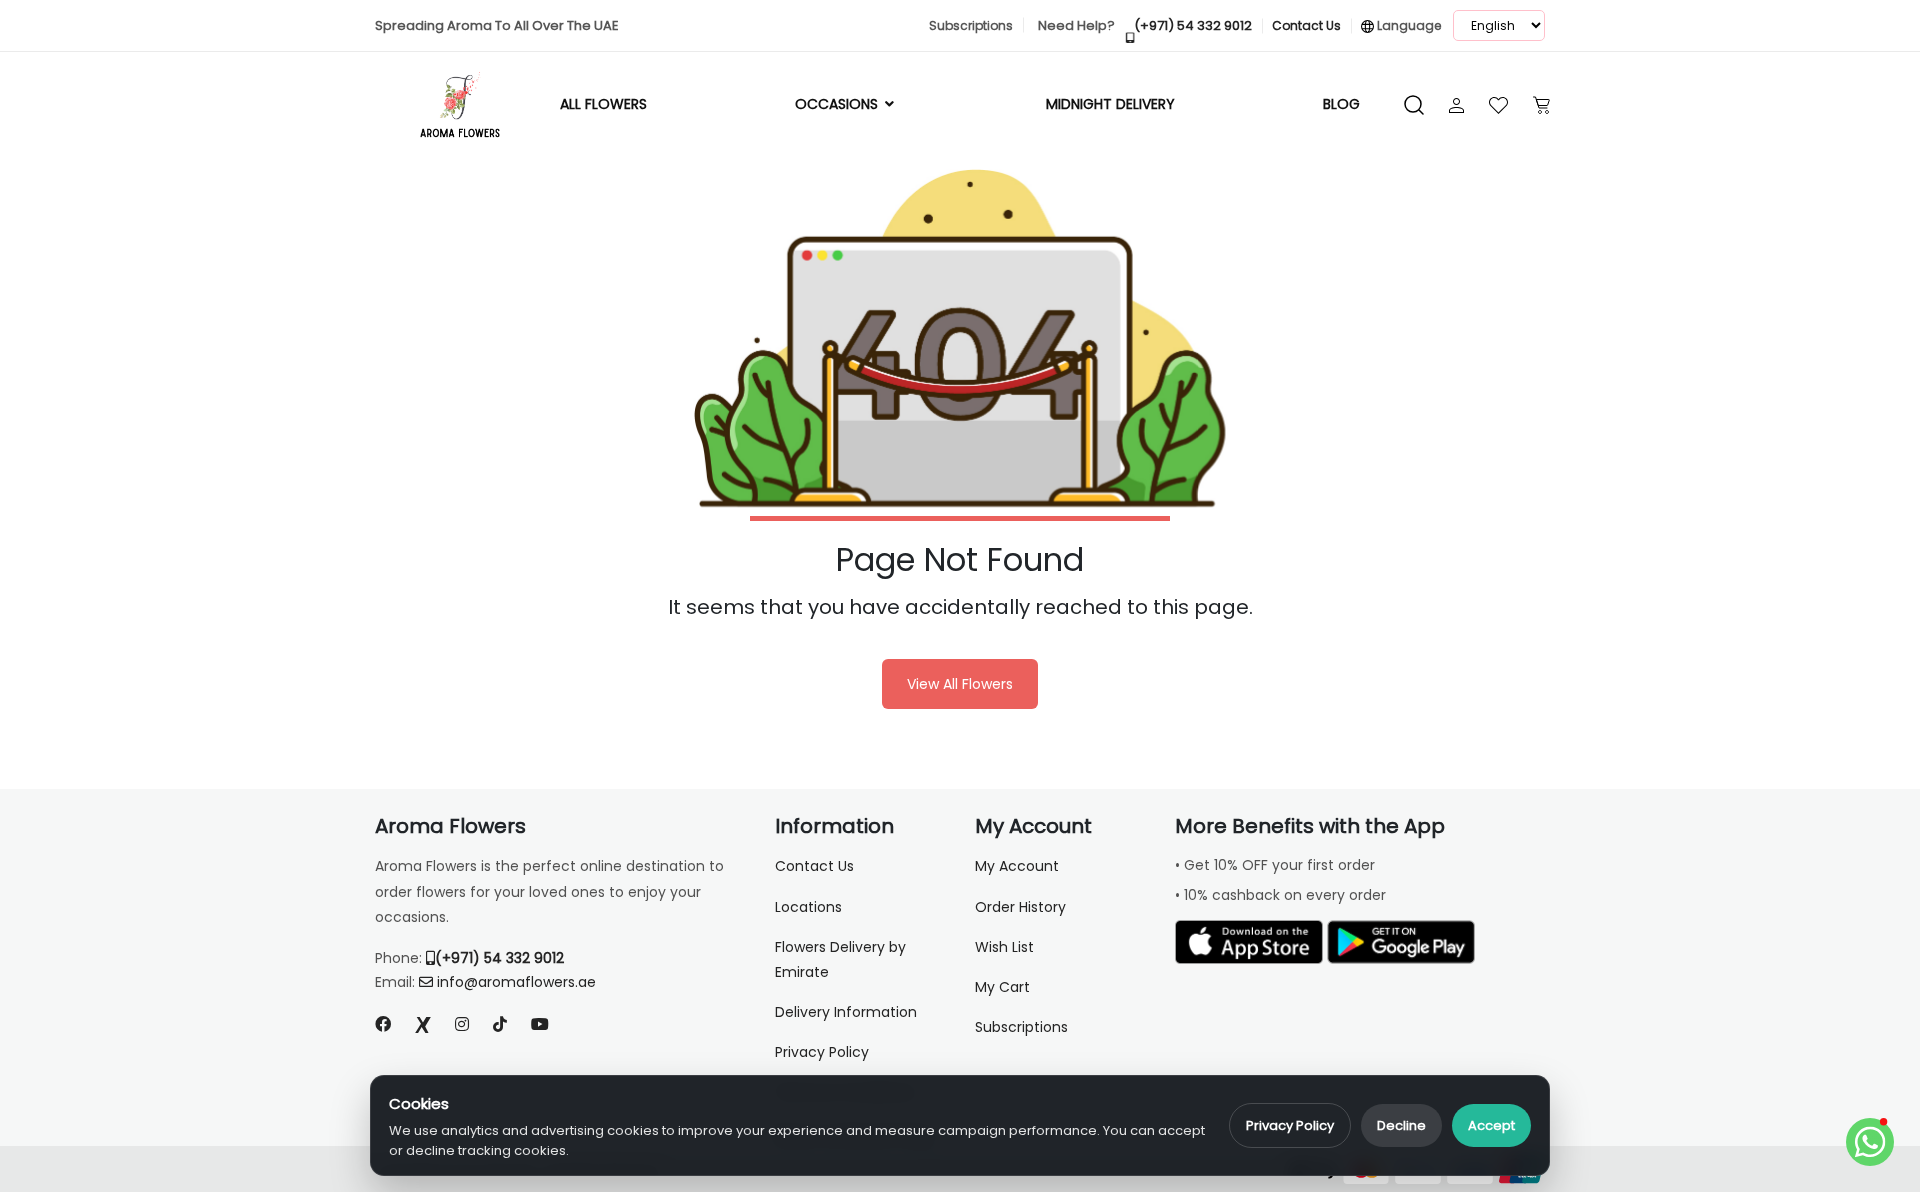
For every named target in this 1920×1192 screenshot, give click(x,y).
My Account (1017, 866)
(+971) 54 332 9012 (499, 958)
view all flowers (960, 684)
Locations (808, 907)
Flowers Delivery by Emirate (840, 959)
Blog (1341, 104)
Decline (1401, 1125)
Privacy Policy (1290, 1125)
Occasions (838, 104)
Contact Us (814, 866)
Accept (1491, 1125)
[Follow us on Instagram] (462, 1024)
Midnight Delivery (1110, 104)
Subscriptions (1021, 1027)
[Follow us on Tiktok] (500, 1024)
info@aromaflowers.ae (516, 982)
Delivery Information (846, 1012)
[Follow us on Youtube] (548, 1024)
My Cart (1002, 987)
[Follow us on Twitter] (423, 1024)
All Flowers (603, 104)
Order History (1020, 907)
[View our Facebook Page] (383, 1024)
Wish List (1004, 947)
